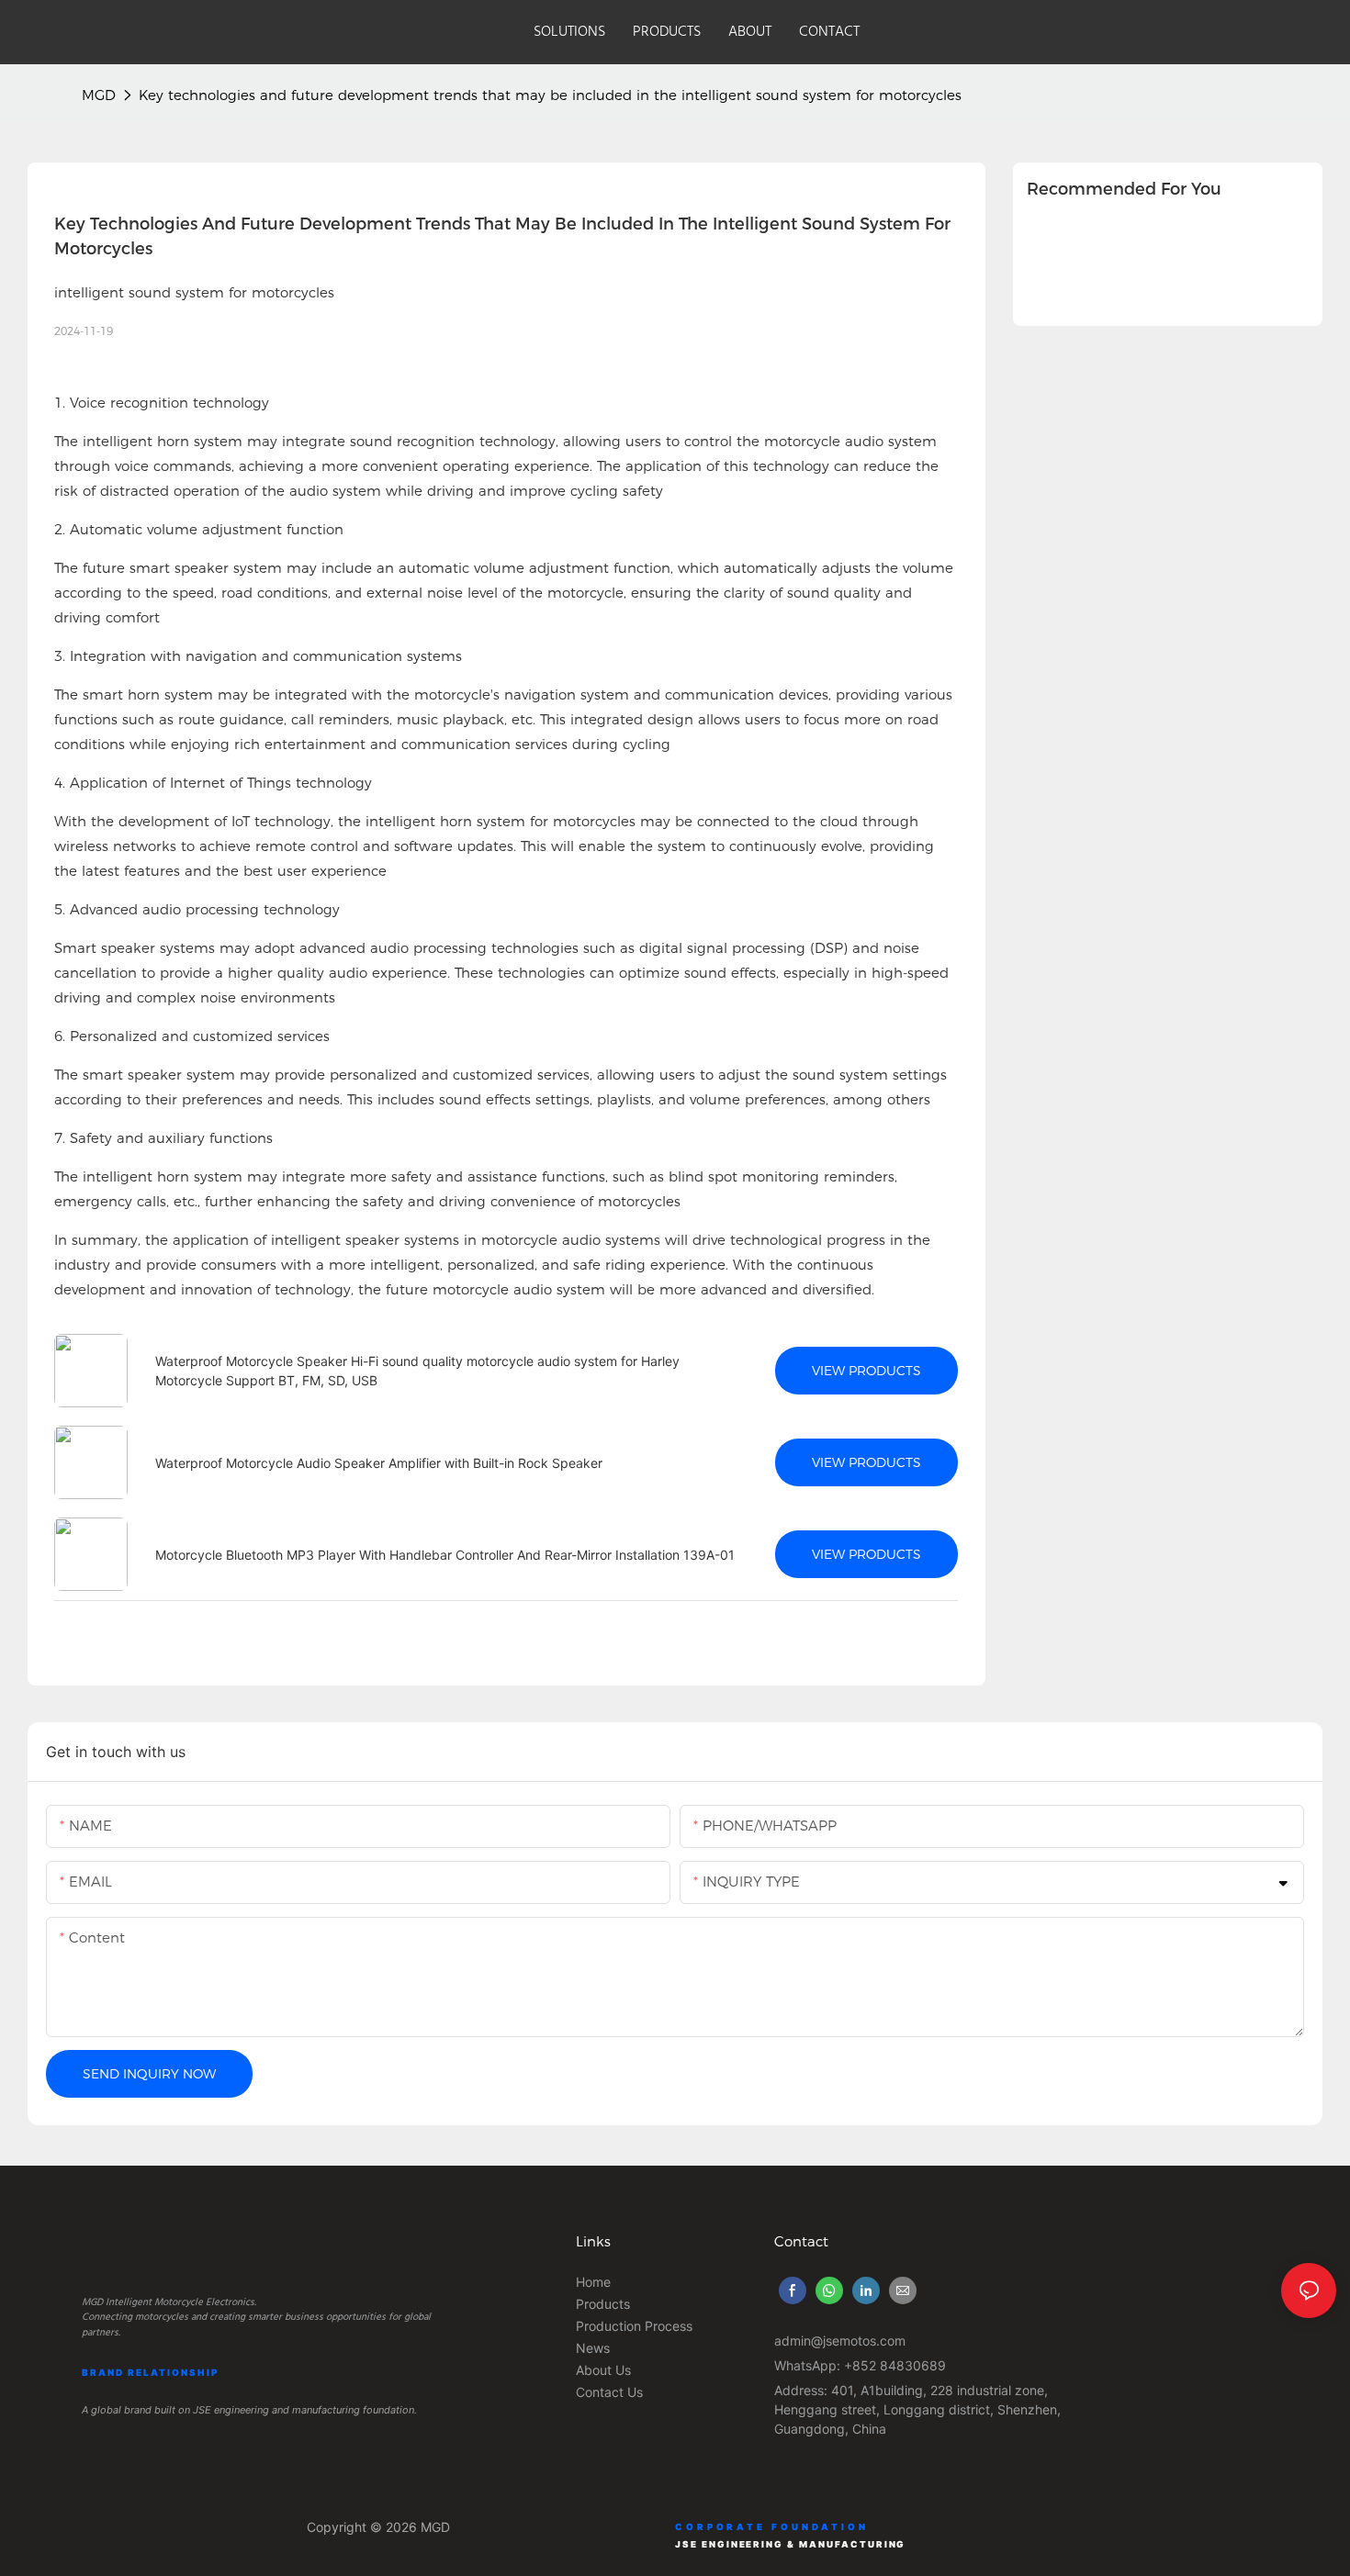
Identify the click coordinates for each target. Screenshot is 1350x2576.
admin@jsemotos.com (840, 2341)
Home (593, 2282)
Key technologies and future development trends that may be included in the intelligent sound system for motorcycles (550, 95)
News (593, 2348)
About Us (603, 2370)
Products (603, 2304)
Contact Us (609, 2392)
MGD (99, 95)
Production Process (634, 2326)
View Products (866, 1371)
